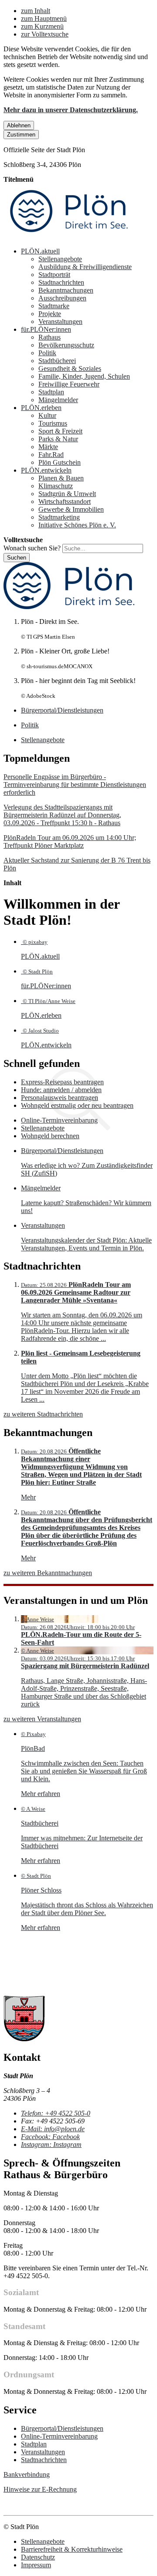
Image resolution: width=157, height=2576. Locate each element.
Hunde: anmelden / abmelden (61, 1090)
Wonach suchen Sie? (32, 548)
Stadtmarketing (59, 517)
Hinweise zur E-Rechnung (40, 2489)
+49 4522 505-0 (56, 2113)
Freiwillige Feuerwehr (69, 384)
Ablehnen (19, 125)
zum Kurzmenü (42, 26)
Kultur (47, 415)
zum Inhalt (36, 11)
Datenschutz (38, 2557)
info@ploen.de (53, 2129)
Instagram (51, 2144)
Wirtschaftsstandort (65, 502)
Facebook (50, 2137)
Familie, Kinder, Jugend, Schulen (84, 376)
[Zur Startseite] (69, 236)
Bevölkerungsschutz (66, 345)
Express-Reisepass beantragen (62, 1082)
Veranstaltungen (60, 322)
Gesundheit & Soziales (70, 368)
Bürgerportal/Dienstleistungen (62, 2428)
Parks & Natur (58, 439)
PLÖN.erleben (41, 408)
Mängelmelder (58, 400)
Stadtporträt (54, 275)
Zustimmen (21, 135)
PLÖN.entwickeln (46, 470)
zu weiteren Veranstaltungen (42, 1719)
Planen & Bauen (61, 478)
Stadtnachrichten (61, 282)
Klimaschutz (56, 486)
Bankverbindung (27, 2474)
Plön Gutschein (60, 462)
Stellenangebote (60, 259)
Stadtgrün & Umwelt (67, 494)
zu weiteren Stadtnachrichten (43, 1414)
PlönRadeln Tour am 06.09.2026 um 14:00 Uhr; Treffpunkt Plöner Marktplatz (70, 841)
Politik (47, 353)
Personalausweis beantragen (60, 1098)
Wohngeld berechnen (50, 1136)
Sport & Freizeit (60, 431)
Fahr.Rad (51, 455)
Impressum (36, 2565)
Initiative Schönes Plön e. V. (77, 525)
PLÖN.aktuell (40, 251)
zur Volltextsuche (45, 34)
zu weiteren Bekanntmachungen (48, 1573)
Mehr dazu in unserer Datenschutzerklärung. (71, 110)
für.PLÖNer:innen (46, 329)
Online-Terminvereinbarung (59, 1120)
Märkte (48, 447)
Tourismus (53, 423)
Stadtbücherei (57, 361)
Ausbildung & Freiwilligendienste (85, 267)
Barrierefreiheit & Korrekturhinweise (72, 2549)
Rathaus (49, 337)
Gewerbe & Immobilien (71, 509)
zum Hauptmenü (44, 18)
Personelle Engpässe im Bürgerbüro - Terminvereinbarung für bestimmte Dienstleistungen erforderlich (75, 785)
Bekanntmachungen (66, 290)
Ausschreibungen (62, 298)
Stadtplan (51, 392)
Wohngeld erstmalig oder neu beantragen (77, 1105)
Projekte (50, 314)
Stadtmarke (54, 306)
